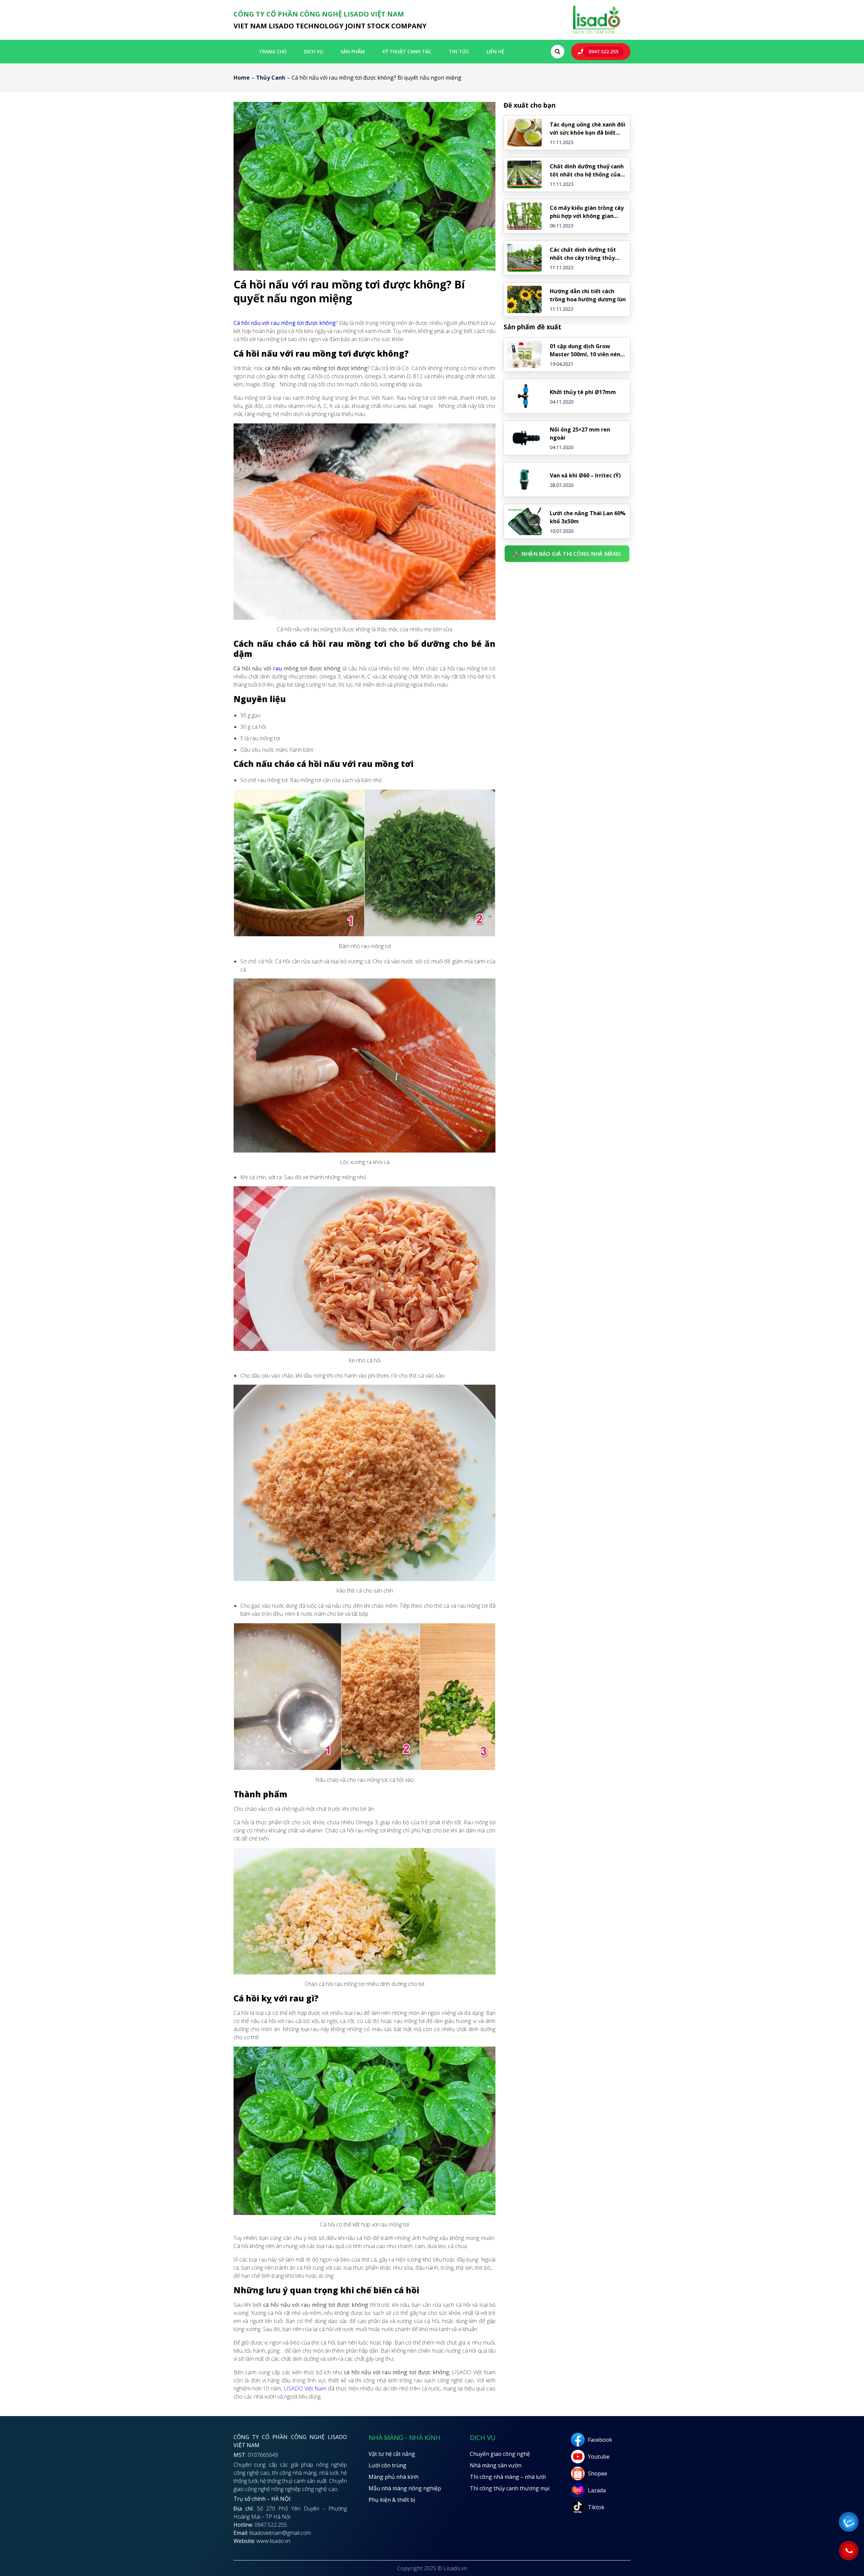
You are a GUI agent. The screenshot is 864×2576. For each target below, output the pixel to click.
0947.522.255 (603, 51)
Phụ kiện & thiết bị (392, 2500)
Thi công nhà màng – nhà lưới (508, 2477)
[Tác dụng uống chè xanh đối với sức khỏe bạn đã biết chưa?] (524, 133)
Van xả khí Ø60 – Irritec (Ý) (585, 475)
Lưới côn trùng (387, 2465)
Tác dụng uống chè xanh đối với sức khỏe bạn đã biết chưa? (588, 129)
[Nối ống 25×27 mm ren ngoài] (524, 438)
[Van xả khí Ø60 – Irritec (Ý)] (524, 479)
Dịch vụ (314, 51)
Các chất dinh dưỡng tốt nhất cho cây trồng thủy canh (583, 254)
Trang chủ (273, 51)
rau (277, 668)
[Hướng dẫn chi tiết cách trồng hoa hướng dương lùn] (524, 300)
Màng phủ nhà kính (394, 2477)
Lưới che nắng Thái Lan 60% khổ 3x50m (588, 517)
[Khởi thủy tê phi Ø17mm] (524, 396)
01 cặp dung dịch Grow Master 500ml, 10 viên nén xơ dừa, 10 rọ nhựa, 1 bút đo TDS (588, 350)
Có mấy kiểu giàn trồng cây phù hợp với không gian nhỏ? (587, 212)
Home (242, 78)
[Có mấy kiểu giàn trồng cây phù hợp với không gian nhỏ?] (524, 216)
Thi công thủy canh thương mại (510, 2488)
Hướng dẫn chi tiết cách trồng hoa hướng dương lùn (588, 295)
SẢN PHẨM (353, 51)
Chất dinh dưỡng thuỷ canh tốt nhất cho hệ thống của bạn (587, 171)
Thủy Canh (271, 78)
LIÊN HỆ (495, 51)
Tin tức (459, 51)
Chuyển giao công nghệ (500, 2454)
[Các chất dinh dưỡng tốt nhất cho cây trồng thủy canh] (524, 258)
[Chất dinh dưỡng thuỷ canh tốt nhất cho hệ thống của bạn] (524, 174)
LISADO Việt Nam (305, 2388)
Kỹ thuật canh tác (407, 51)
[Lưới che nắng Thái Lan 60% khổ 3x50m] (524, 521)
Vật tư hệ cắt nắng (392, 2454)
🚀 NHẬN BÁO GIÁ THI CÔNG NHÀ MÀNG (567, 553)
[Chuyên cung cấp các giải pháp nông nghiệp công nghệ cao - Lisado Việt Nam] (596, 33)
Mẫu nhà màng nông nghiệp (405, 2488)
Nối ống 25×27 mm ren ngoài (580, 434)
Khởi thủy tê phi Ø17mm (583, 392)
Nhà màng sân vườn (496, 2465)
